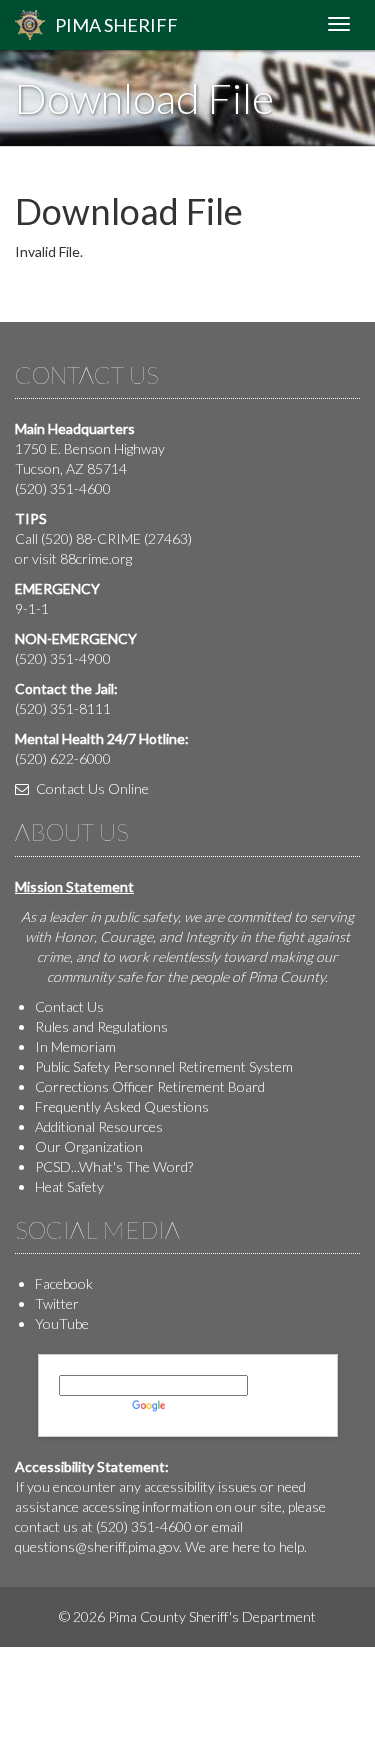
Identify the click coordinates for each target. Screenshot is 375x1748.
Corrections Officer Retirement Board (150, 1086)
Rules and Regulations (101, 1026)
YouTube (62, 1323)
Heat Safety (69, 1186)
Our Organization (89, 1146)
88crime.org (96, 558)
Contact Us (69, 1006)
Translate (198, 1405)
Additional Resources (99, 1126)
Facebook (64, 1283)
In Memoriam (75, 1046)
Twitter (57, 1303)
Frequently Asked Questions (122, 1106)
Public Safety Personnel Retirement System (164, 1066)
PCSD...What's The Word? (114, 1166)
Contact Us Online (91, 788)
